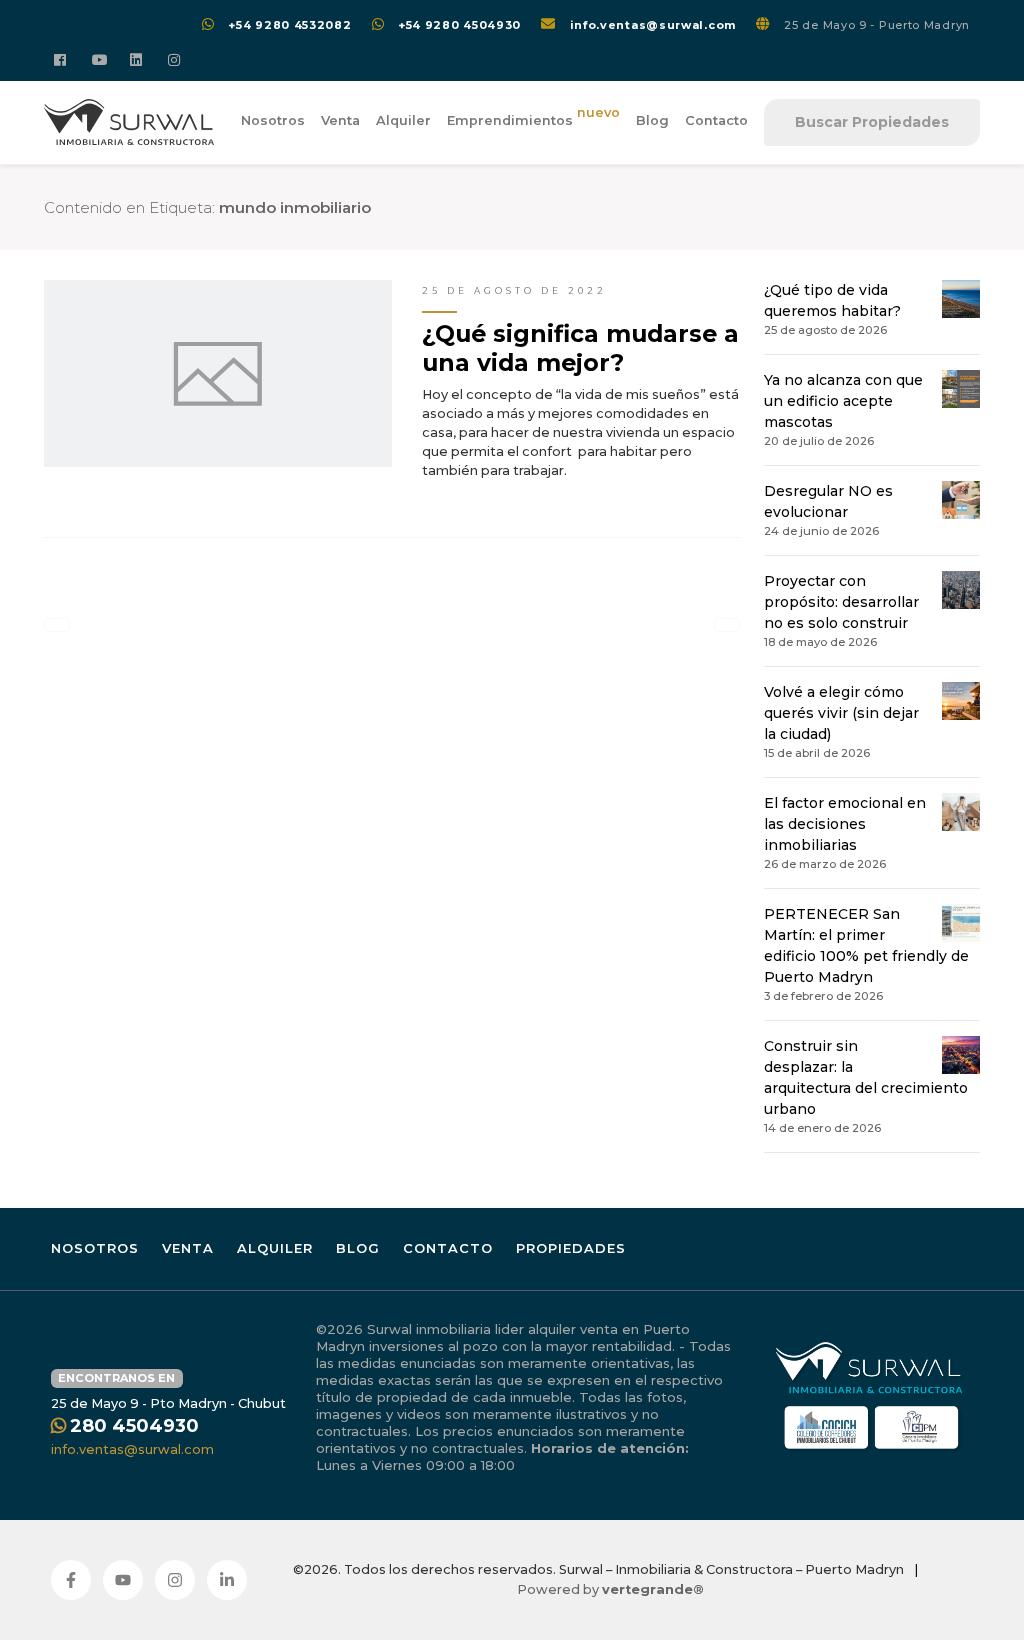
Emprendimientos (533, 117)
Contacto (716, 120)
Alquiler (403, 120)
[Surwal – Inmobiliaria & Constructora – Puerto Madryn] (129, 122)
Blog (652, 120)
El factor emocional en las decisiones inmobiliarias (845, 824)
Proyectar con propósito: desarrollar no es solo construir (841, 602)
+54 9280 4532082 (289, 25)
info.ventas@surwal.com (653, 25)
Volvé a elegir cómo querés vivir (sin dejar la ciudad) (841, 713)
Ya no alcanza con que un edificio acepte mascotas (843, 401)
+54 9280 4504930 (459, 25)
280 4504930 (134, 1426)
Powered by (610, 1589)
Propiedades (571, 1248)
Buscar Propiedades (872, 122)
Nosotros (273, 120)
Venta (340, 120)
